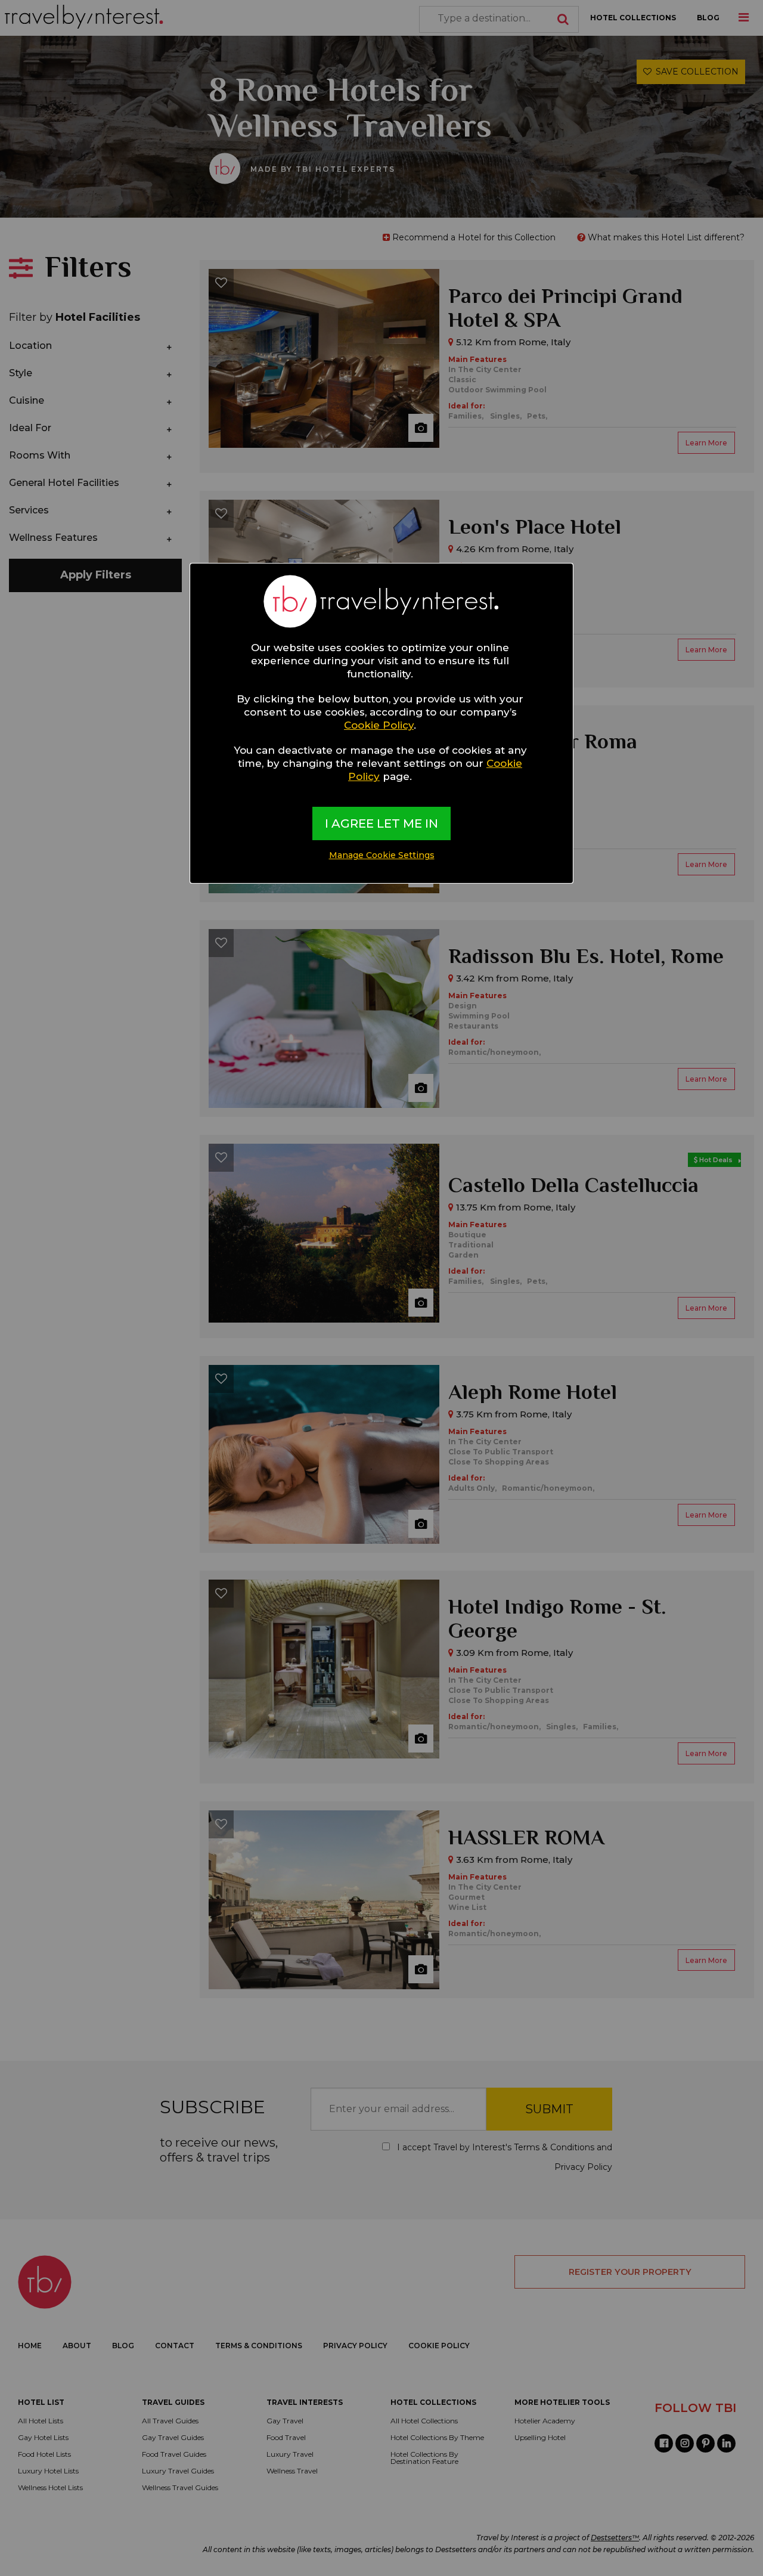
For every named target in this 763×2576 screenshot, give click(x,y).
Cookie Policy (379, 725)
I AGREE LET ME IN (381, 823)
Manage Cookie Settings (382, 855)
